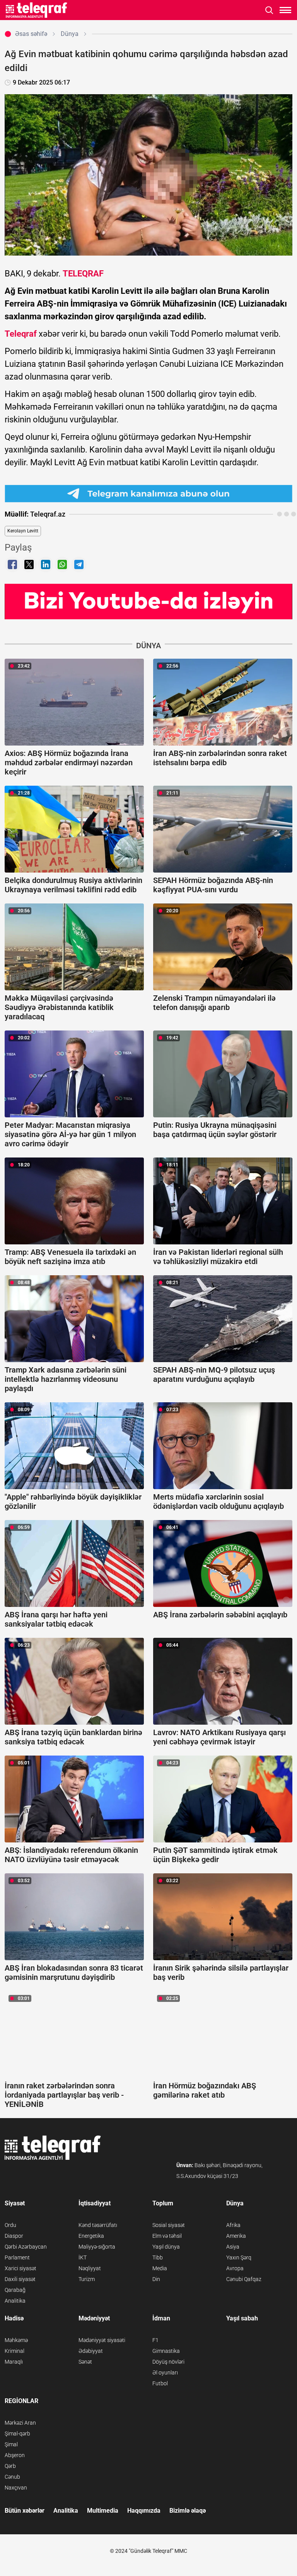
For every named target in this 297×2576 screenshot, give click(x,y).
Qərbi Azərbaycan (26, 2247)
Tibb (158, 2257)
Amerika (236, 2236)
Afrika (233, 2225)
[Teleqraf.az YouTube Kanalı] (148, 601)
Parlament (17, 2257)
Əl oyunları (165, 2373)
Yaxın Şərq (239, 2257)
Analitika (15, 2301)
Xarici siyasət (20, 2268)
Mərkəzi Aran (20, 2423)
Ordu (10, 2225)
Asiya (233, 2247)
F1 (155, 2340)
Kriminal (15, 2351)
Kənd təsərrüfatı (98, 2225)
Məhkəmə (16, 2340)
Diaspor (14, 2236)
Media (160, 2268)
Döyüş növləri (168, 2362)
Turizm (87, 2279)
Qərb (10, 2466)
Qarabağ (15, 2290)
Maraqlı (14, 2362)
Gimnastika (166, 2351)
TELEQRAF (83, 274)
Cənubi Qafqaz (244, 2279)
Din (156, 2279)
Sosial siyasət (169, 2225)
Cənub (12, 2477)
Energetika (91, 2236)
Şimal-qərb (17, 2434)
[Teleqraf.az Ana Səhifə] (37, 10)
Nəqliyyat (90, 2268)
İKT (83, 2257)
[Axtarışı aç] (269, 10)
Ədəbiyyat (91, 2351)
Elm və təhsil (167, 2236)
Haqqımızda (144, 2511)
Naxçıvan (16, 2488)
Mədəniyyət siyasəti (102, 2340)
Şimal (11, 2444)
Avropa (235, 2268)
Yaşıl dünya (166, 2247)
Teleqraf (21, 334)
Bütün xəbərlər (25, 2511)
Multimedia (103, 2511)
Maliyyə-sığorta (97, 2247)
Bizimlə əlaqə (188, 2511)
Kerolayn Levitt (23, 531)
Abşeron (15, 2455)
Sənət (85, 2362)
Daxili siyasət (20, 2279)
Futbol (160, 2383)
